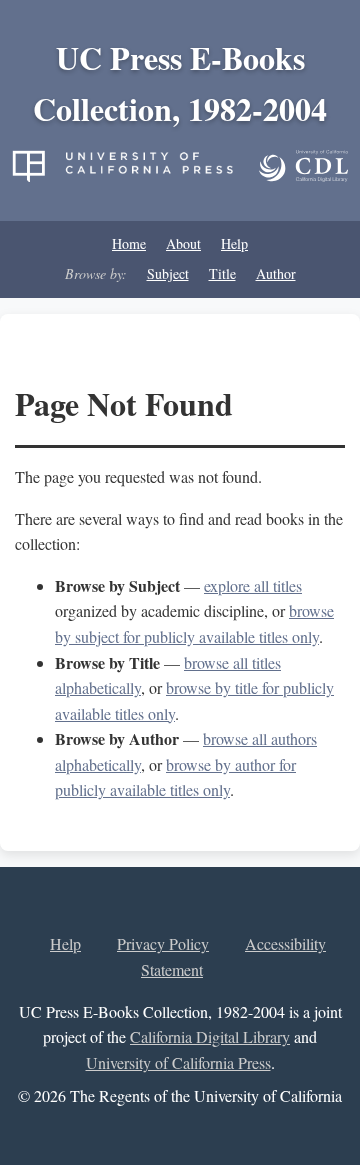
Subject (168, 273)
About (183, 243)
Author (276, 273)
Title (222, 273)
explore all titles (253, 585)
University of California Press (178, 1062)
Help (234, 243)
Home (129, 243)
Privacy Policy (163, 943)
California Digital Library (210, 1036)
